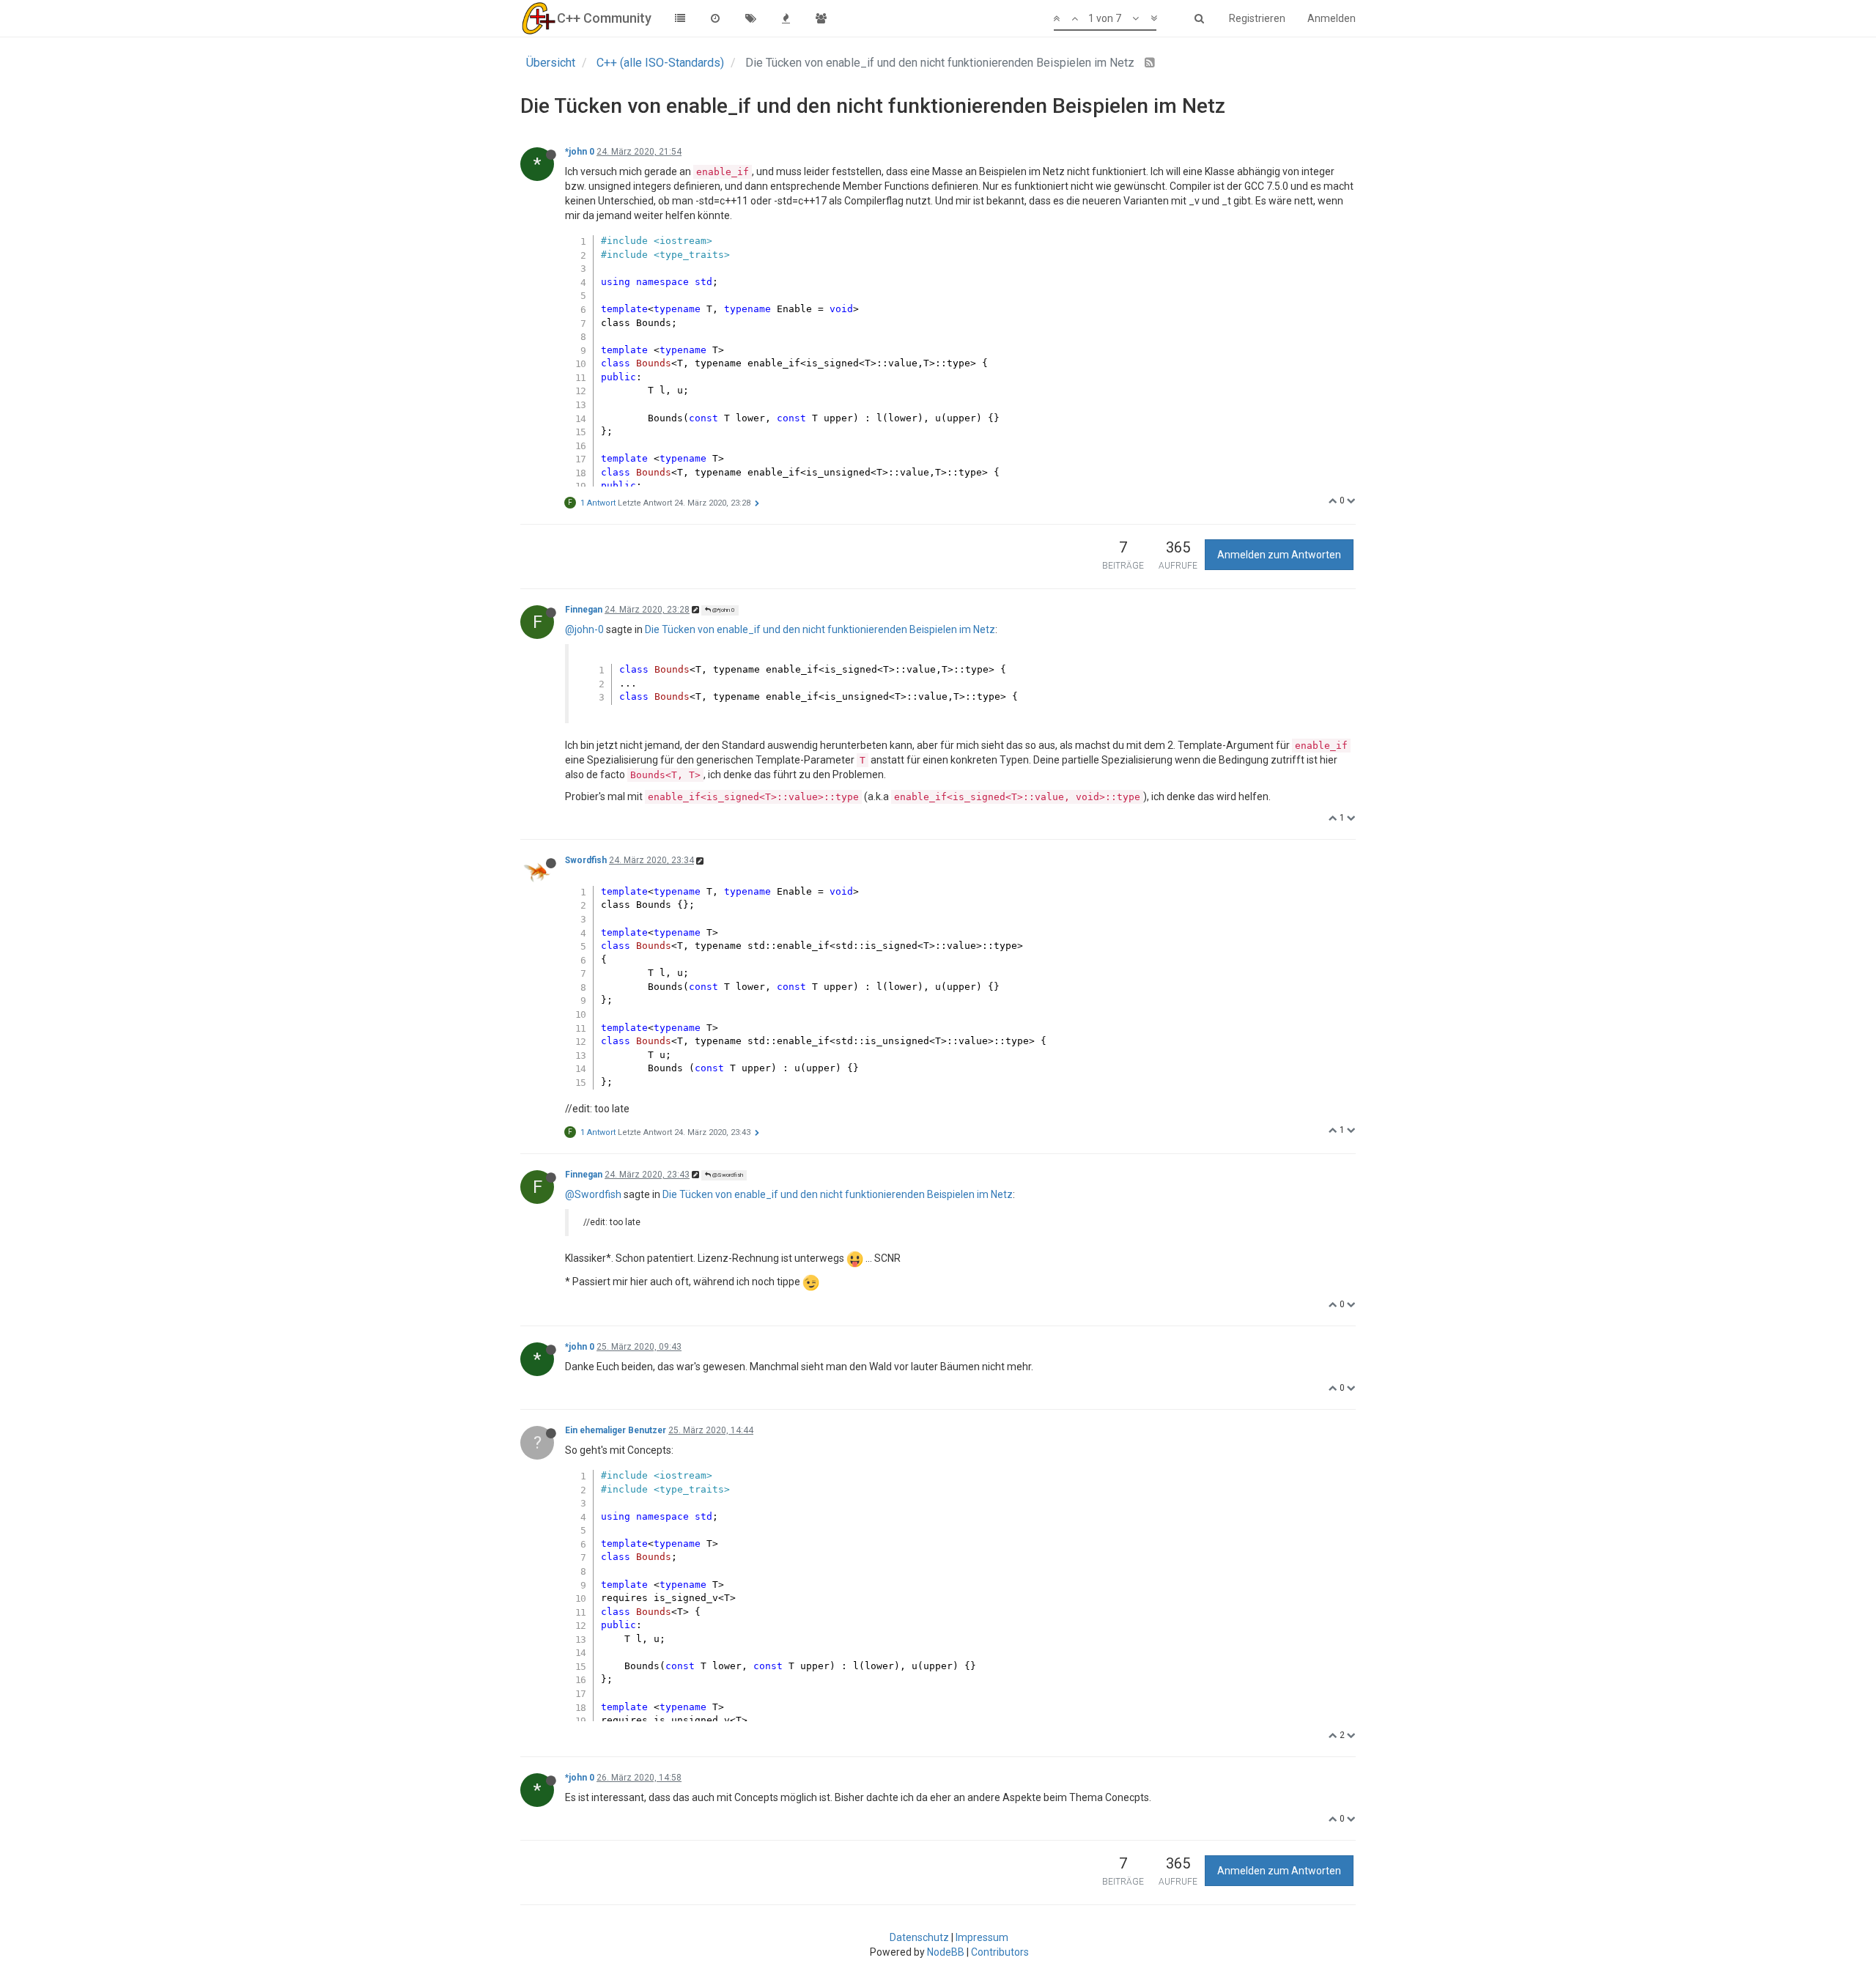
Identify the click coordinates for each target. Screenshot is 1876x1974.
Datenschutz (919, 1937)
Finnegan (584, 610)
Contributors (1000, 1952)
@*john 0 (723, 610)
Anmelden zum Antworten (1279, 555)
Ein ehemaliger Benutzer (616, 1430)
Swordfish (586, 860)
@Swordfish (727, 1175)
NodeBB (946, 1952)
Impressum (982, 1937)
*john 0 (580, 152)
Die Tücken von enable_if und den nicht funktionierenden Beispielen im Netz (820, 629)
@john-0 (584, 629)
